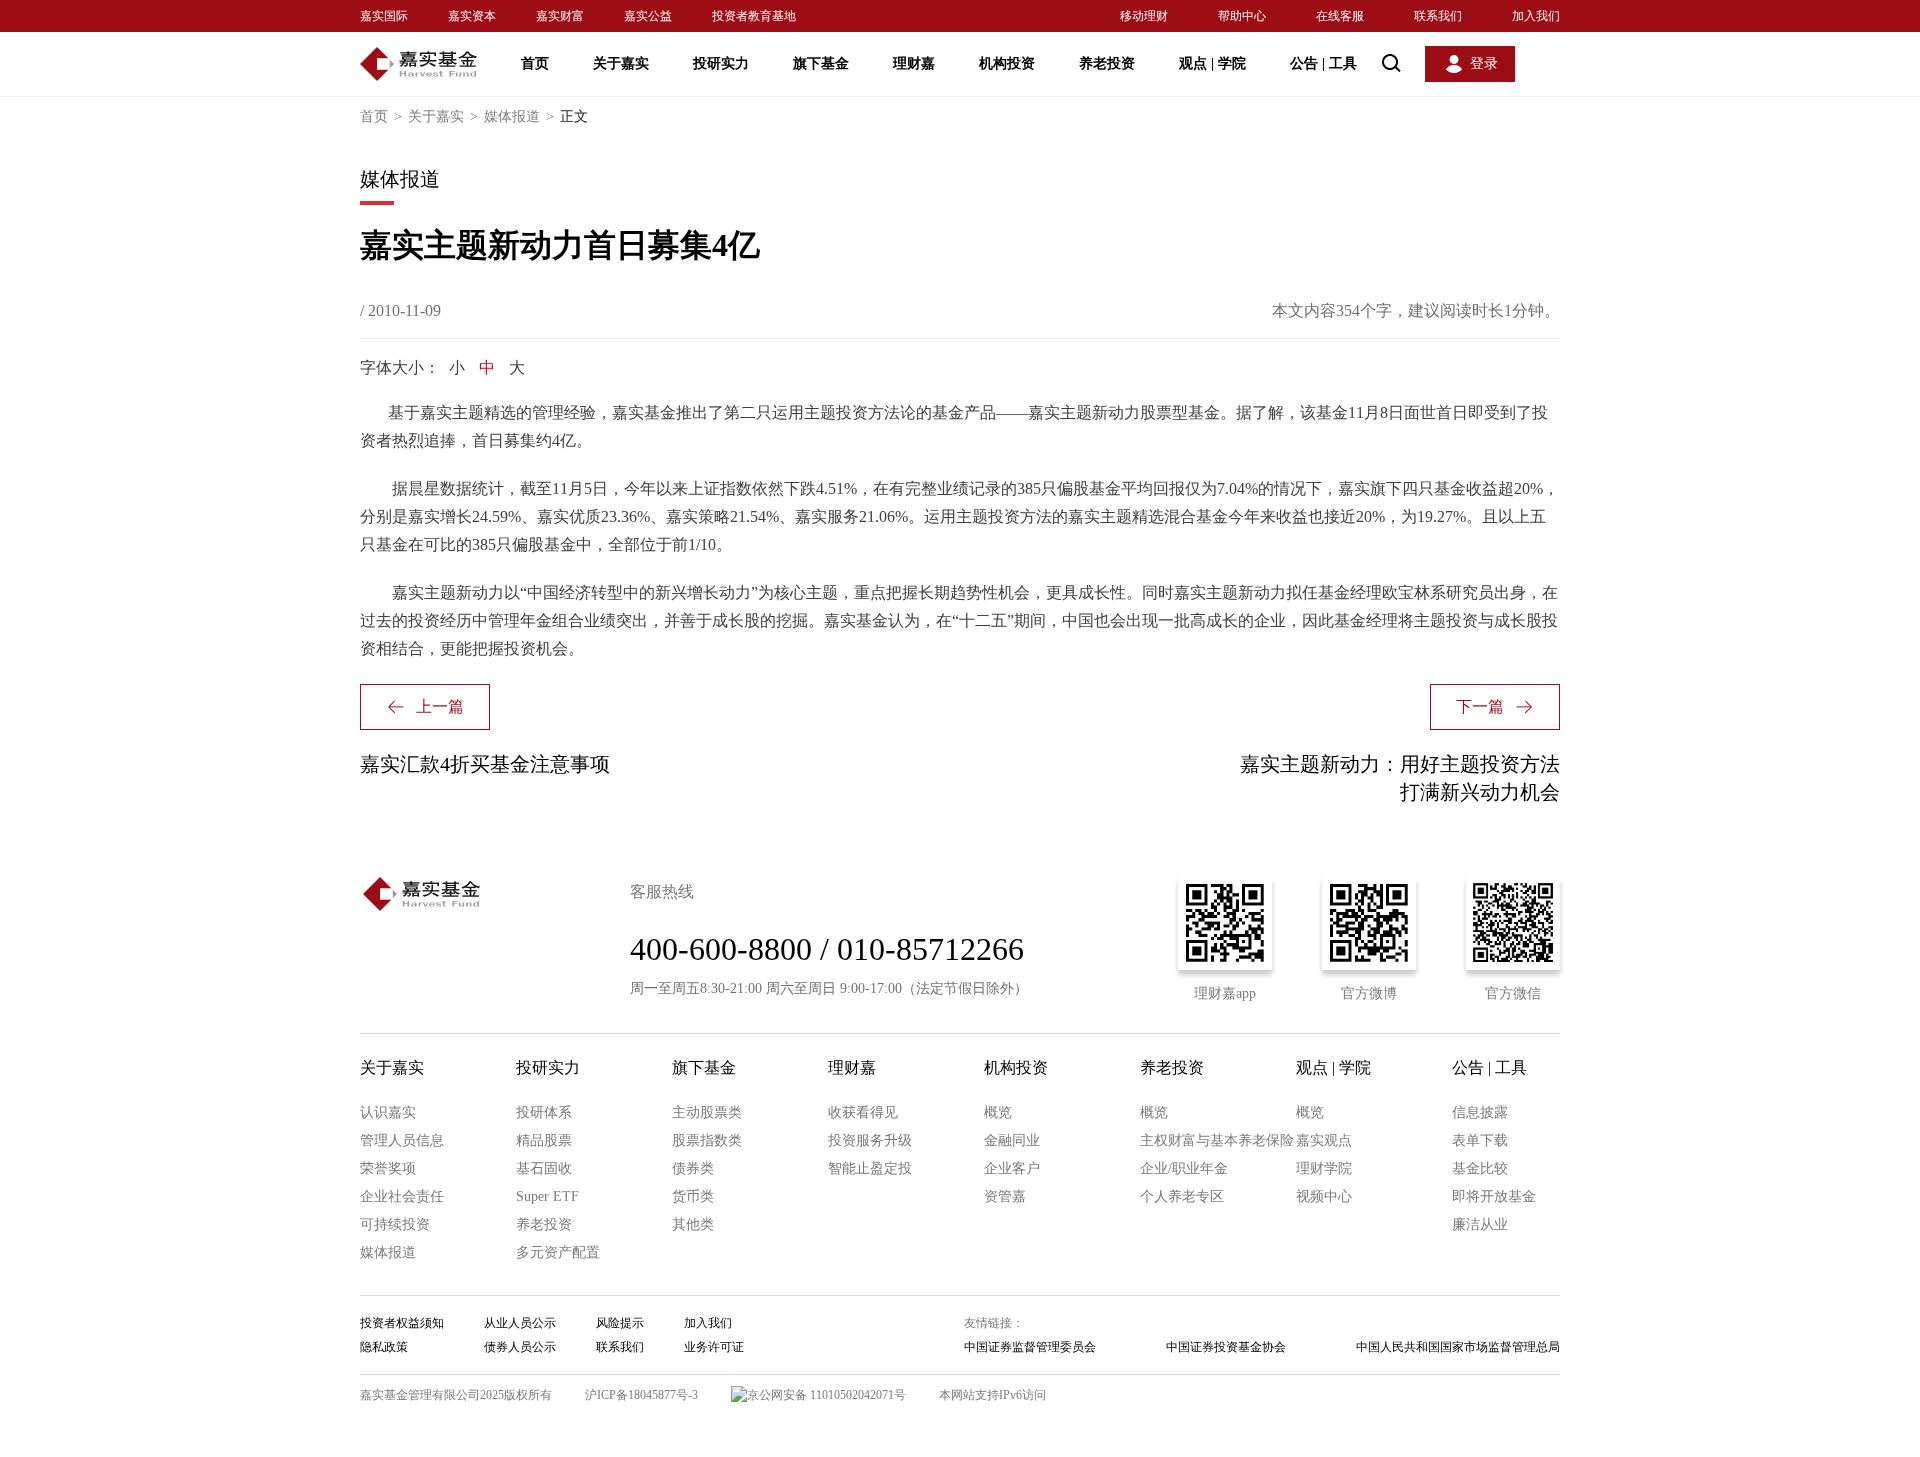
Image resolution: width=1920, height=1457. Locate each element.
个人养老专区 (1182, 1196)
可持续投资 (395, 1224)
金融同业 (1012, 1140)
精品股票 (544, 1140)
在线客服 (1340, 16)
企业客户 (1012, 1168)
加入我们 (1536, 16)
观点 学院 (1212, 63)
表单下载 (1480, 1140)
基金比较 (1480, 1168)
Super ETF (547, 1196)
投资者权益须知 (402, 1323)
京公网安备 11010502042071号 (826, 1395)
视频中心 (1324, 1196)
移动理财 (1144, 16)
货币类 (693, 1196)
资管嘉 (1005, 1196)
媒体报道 (519, 116)
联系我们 (1438, 16)
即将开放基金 (1494, 1196)
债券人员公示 (520, 1347)
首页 (535, 63)
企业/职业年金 (1184, 1168)
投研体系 (544, 1112)
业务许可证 (714, 1347)
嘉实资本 (472, 16)
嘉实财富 (560, 16)
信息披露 (1480, 1112)
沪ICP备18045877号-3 (641, 1395)
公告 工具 (1323, 63)
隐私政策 (384, 1347)
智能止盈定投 (870, 1168)
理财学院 (1324, 1168)
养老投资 (1107, 63)
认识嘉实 (388, 1112)
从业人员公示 (520, 1323)
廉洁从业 (1480, 1224)
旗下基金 (821, 63)
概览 (998, 1112)
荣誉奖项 (388, 1168)
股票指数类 (707, 1140)
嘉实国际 (384, 16)
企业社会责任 (402, 1196)
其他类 (693, 1224)
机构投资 (1007, 63)
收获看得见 (863, 1112)
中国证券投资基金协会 (1226, 1347)
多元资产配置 (558, 1252)
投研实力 (721, 63)
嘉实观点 (1324, 1140)
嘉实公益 (648, 16)
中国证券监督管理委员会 (1030, 1347)
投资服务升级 (870, 1140)
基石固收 (544, 1168)
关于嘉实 (621, 63)
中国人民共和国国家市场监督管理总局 (1458, 1347)
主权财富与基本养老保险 (1217, 1140)
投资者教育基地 (754, 16)
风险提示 (620, 1323)
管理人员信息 (402, 1140)
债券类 (693, 1168)
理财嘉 (914, 63)
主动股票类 (707, 1112)
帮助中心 (1242, 16)
